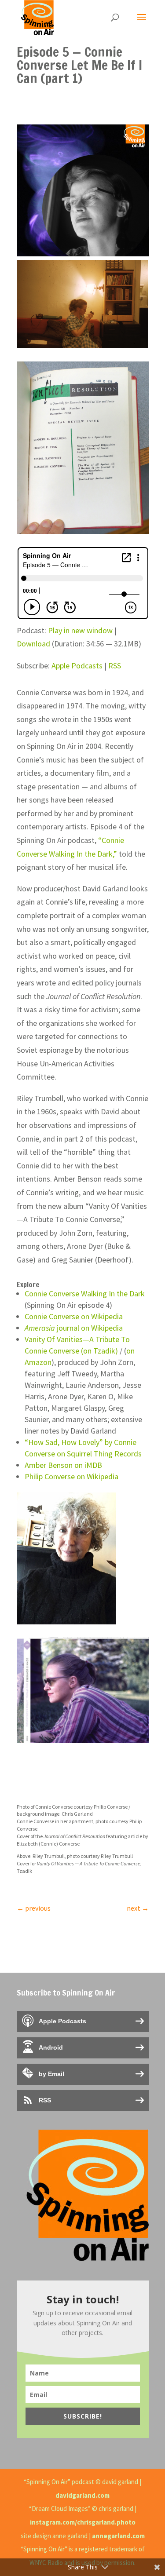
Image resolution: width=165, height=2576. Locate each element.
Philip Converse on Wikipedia (71, 1476)
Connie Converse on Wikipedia (74, 1316)
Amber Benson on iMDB (63, 1465)
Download (33, 644)
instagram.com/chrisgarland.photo (83, 2522)
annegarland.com (118, 2536)
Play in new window (80, 630)
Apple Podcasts (77, 666)
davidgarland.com (82, 2495)
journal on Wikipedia (74, 1328)
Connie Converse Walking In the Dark (85, 1293)
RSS (115, 666)
